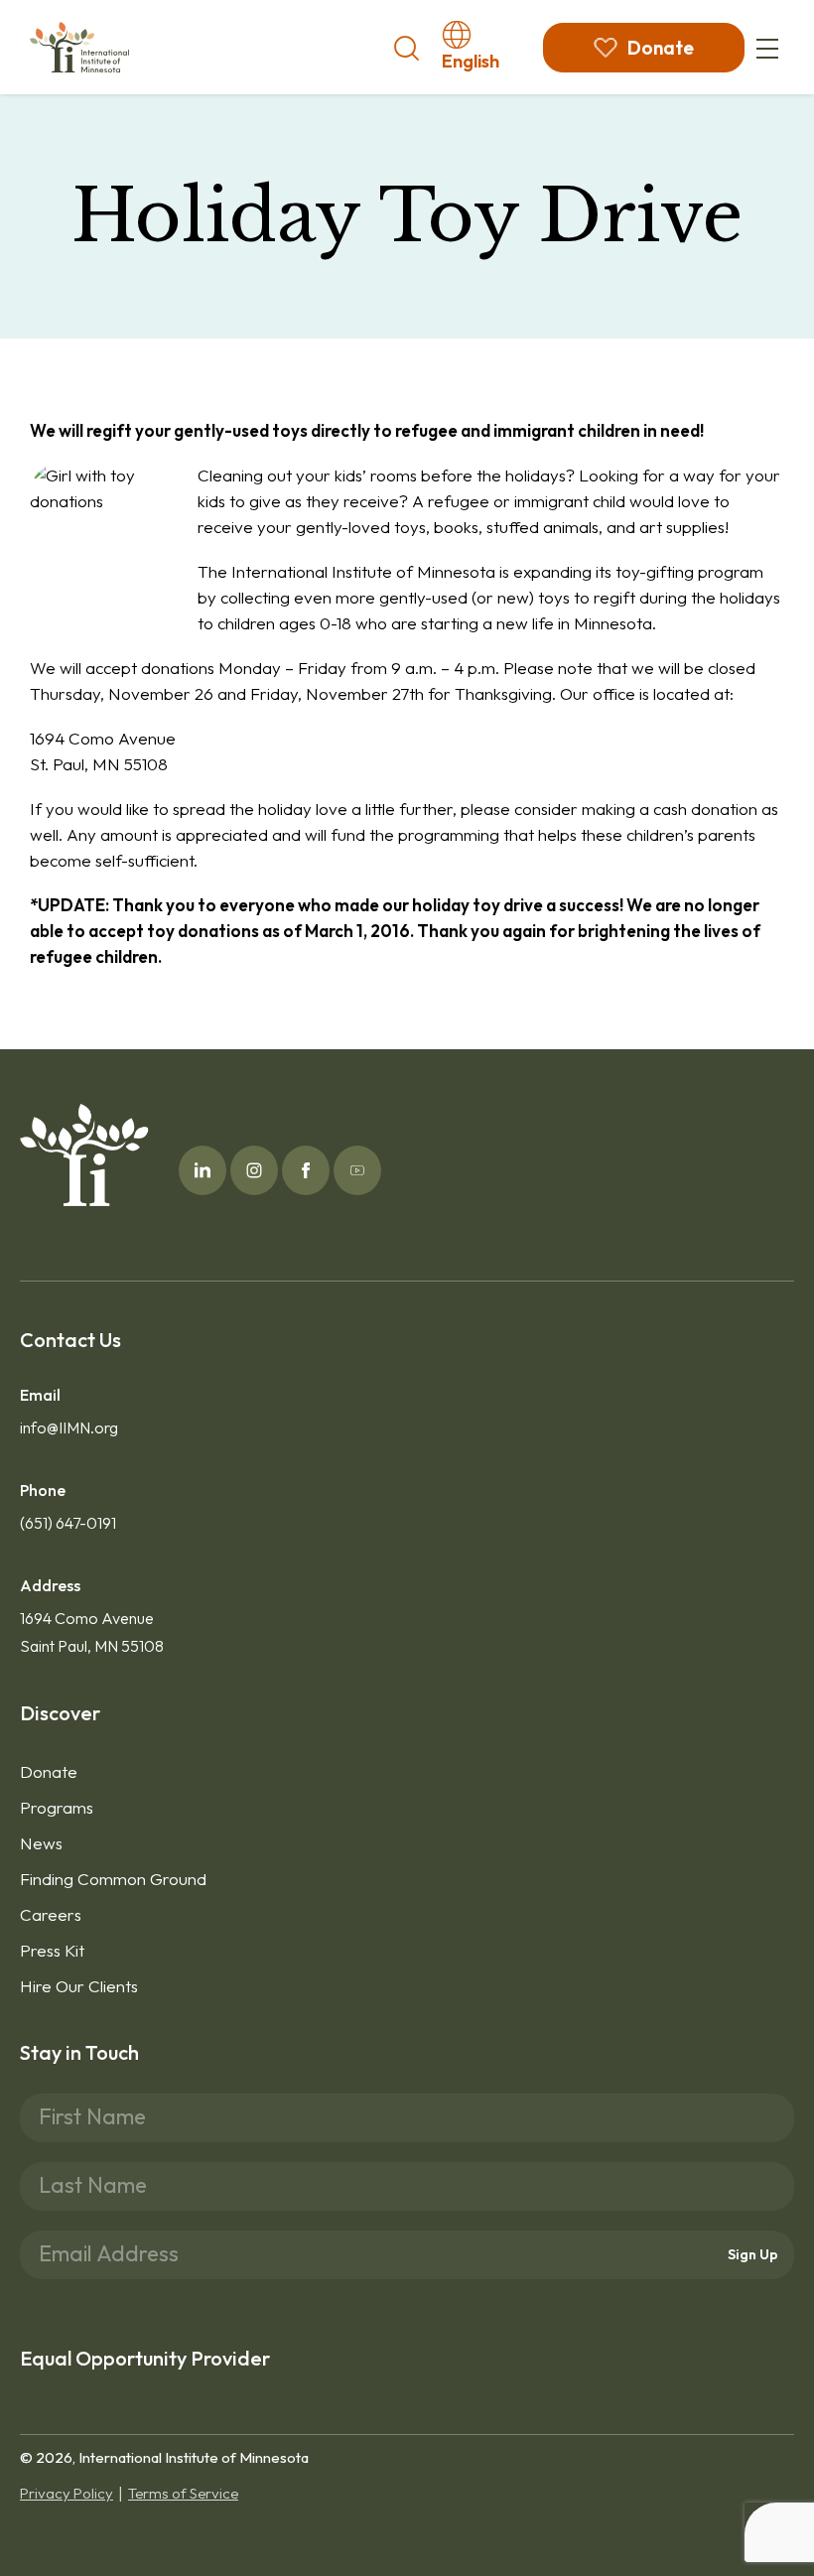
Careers (51, 1914)
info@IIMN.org (69, 1427)
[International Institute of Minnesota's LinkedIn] (203, 1170)
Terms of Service (183, 2493)
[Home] (79, 47)
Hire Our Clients (79, 1986)
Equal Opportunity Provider (145, 2358)
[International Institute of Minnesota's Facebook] (306, 1170)
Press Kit (52, 1950)
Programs (57, 1807)
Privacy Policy (67, 2493)
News (41, 1843)
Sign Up (753, 2254)
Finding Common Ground (113, 1879)
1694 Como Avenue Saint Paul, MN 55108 (92, 1632)
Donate (49, 1771)
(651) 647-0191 (68, 1523)
